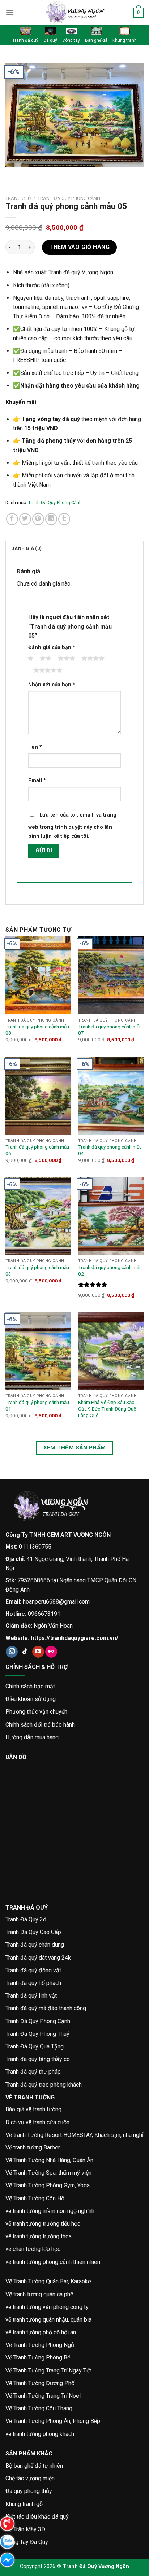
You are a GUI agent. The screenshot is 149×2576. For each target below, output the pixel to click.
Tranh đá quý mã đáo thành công (46, 2008)
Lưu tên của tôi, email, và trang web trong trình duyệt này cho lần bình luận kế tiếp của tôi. (72, 826)
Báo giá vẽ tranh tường (33, 2109)
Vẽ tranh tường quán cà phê (39, 2294)
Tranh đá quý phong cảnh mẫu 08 (37, 1030)
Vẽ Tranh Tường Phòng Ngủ (40, 2345)
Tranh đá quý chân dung (35, 1945)
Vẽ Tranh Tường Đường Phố (40, 2383)
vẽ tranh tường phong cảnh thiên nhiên (53, 2262)
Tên (35, 747)
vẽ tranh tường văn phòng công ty (47, 2307)
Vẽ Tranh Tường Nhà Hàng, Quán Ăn (49, 2160)
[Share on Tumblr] (64, 519)
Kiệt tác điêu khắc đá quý (37, 2517)
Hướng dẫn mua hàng (32, 1737)
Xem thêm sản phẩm (75, 1448)
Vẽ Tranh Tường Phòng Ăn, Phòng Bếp (53, 2421)
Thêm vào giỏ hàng (79, 247)
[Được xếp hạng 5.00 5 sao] (93, 1285)
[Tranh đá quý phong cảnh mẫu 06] (38, 1096)
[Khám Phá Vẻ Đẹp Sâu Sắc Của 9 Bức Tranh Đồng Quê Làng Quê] (111, 1351)
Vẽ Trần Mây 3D (25, 2529)
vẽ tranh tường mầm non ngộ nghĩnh (50, 2211)
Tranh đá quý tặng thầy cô (38, 2059)
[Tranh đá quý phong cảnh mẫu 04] (111, 1096)
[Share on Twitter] (25, 519)
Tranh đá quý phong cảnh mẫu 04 (110, 1150)
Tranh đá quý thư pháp (33, 2072)
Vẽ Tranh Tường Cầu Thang (39, 2408)
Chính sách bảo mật (30, 1686)
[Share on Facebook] (12, 519)
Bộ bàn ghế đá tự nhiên (34, 2466)
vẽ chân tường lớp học (33, 2249)
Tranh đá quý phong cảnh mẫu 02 (110, 1270)
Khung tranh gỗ (24, 2504)
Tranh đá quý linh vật (31, 1996)
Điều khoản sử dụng (31, 1699)
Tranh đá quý (25, 40)
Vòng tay (71, 40)
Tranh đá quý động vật (33, 1970)
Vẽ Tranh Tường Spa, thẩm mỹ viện (48, 2173)
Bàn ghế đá (96, 40)
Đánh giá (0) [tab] (26, 548)
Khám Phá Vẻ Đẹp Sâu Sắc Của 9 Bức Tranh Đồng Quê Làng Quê (107, 1409)
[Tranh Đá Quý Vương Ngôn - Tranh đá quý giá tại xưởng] (74, 13)
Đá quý (50, 40)
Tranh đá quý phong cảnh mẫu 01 (37, 1405)
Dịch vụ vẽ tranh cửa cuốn (37, 2122)
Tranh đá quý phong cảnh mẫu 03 (37, 1270)
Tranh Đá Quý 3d (26, 1919)
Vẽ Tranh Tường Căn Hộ (35, 2198)
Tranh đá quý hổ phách (33, 1983)
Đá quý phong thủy (29, 2491)
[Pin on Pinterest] (38, 519)
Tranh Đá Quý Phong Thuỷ (37, 2034)
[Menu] (10, 12)
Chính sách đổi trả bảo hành (40, 1725)
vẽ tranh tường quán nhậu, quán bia (48, 2320)
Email (37, 781)
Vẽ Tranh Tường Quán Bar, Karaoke (48, 2281)
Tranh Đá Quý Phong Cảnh (69, 198)
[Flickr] (51, 1652)
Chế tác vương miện (30, 2478)
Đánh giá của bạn (52, 648)
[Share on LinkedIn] (51, 519)
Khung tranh (125, 40)
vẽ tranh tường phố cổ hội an (41, 2332)
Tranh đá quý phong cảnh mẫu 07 (110, 1030)
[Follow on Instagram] (12, 1652)
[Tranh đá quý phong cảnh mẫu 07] (111, 975)
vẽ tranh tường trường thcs (39, 2236)
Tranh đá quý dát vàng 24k (38, 1958)
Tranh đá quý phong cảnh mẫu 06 (37, 1150)
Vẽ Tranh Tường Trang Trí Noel (43, 2396)
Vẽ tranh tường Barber (33, 2148)
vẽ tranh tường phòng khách (40, 2434)
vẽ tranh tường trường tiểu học (43, 2224)
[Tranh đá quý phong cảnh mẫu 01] (38, 1351)
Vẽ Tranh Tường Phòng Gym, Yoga (48, 2185)
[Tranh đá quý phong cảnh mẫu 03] (38, 1216)
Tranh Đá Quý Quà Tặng (35, 2046)
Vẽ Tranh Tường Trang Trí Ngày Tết (48, 2371)
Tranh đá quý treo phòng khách (44, 2085)
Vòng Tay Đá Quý (27, 2542)
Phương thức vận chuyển (36, 1712)
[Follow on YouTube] (38, 1652)
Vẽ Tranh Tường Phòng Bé (38, 2358)
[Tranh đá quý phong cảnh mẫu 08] (38, 975)
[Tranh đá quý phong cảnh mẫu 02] (111, 1216)
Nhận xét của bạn (52, 685)
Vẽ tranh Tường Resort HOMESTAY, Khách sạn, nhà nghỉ (74, 2135)
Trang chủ (18, 198)
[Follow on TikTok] (25, 1652)
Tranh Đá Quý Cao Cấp (33, 1932)
